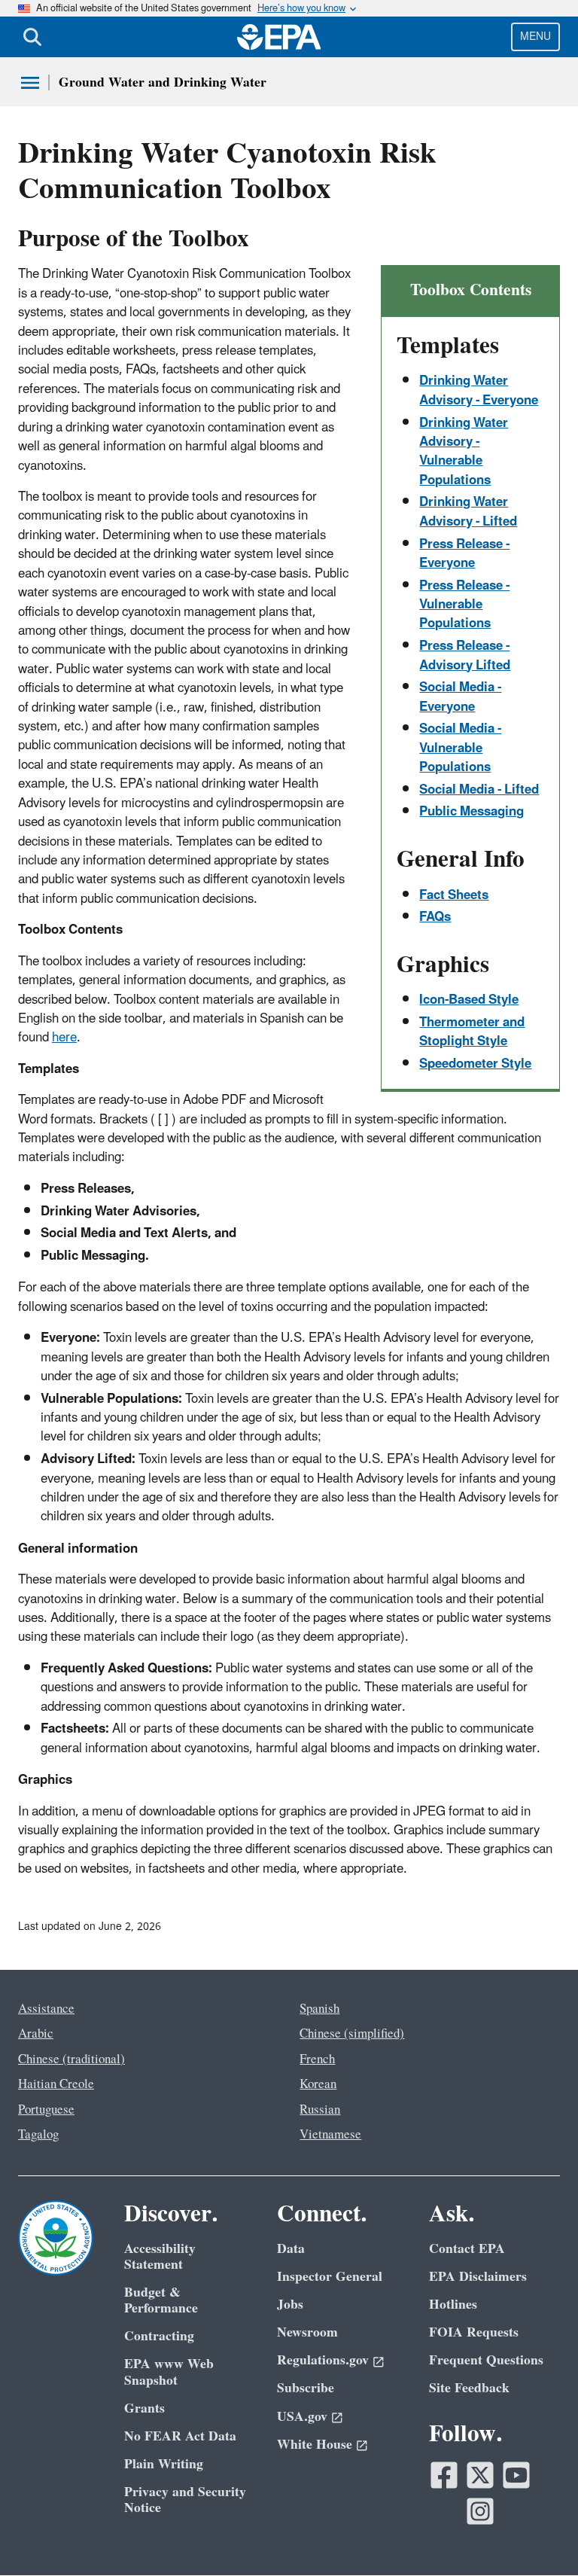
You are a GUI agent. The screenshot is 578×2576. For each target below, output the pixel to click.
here (64, 1038)
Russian (320, 2110)
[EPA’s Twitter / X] (480, 2475)
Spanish (319, 2009)
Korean (318, 2084)
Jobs (290, 2305)
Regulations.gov (323, 2360)
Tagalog (38, 2135)
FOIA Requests (474, 2332)
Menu (535, 37)
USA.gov (302, 2417)
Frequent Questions (486, 2360)
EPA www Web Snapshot (169, 2372)
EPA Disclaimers (478, 2277)
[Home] (279, 37)
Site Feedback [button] (469, 2388)
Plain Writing (164, 2464)
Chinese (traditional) (71, 2059)
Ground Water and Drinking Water (163, 82)
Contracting (159, 2336)
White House (315, 2445)
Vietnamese (330, 2135)
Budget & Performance (161, 2300)
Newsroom (307, 2332)
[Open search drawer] (32, 37)
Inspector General (330, 2277)
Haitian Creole (56, 2084)
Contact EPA (467, 2249)
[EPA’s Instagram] (480, 2511)
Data (291, 2249)
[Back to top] (537, 2535)
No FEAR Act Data (180, 2436)
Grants (144, 2408)
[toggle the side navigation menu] (30, 83)
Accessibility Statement (160, 2257)
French (317, 2059)
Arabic (36, 2034)
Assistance (46, 2009)
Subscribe (306, 2388)
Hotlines (453, 2305)
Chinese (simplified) (352, 2034)
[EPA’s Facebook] (444, 2475)
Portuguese (46, 2110)
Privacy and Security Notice (185, 2500)
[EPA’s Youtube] (516, 2475)
